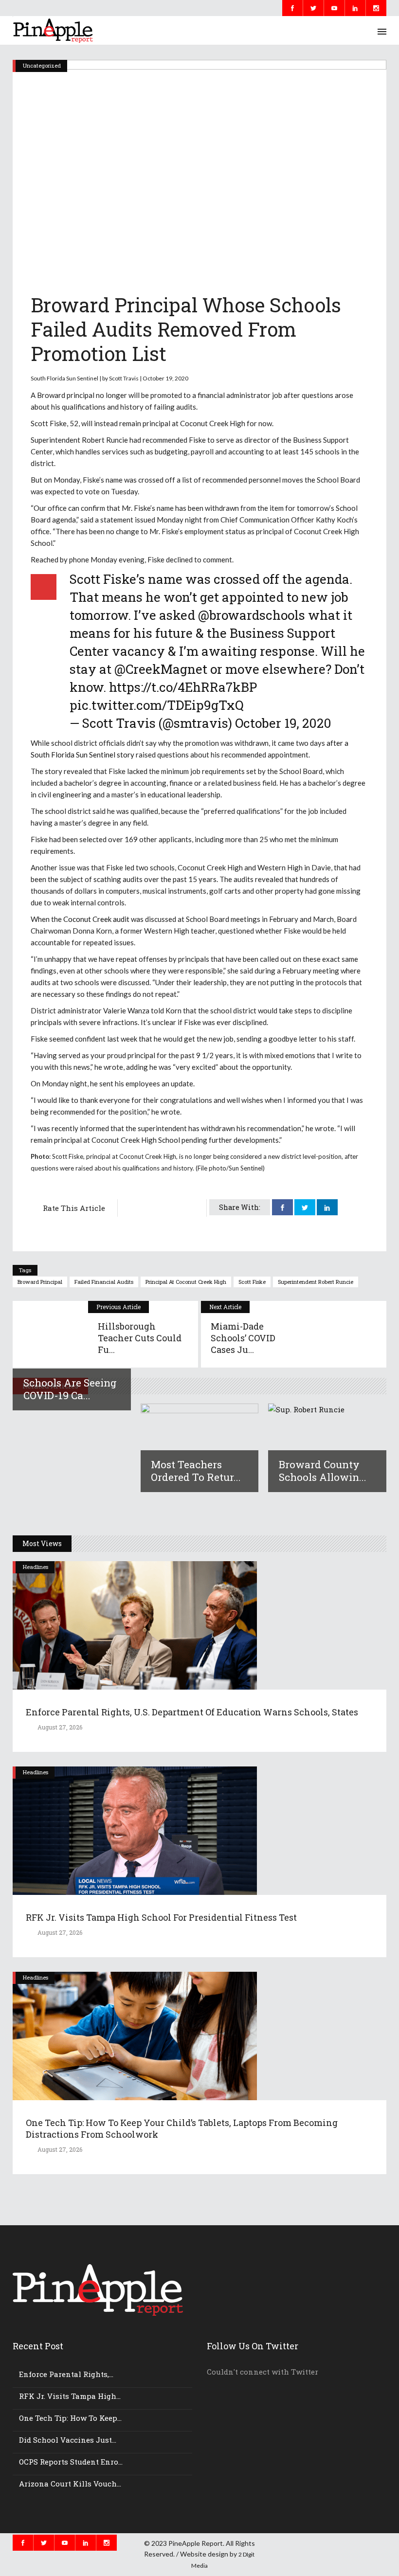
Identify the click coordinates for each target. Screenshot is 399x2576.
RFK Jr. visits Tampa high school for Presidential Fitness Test (161, 1917)
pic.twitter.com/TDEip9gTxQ (157, 705)
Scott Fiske (252, 1282)
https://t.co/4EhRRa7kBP (183, 687)
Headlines (36, 1567)
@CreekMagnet (161, 669)
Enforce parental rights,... (66, 2374)
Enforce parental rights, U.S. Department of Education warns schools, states (192, 1712)
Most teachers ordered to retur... (196, 1471)
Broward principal (40, 1282)
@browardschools (252, 615)
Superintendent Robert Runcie (316, 1282)
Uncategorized (42, 65)
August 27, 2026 (59, 1727)
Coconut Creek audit (96, 919)
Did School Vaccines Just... (68, 2440)
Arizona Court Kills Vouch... (70, 2484)
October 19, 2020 (283, 723)
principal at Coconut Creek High (186, 1282)
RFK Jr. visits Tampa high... (70, 2396)
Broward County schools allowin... (323, 1471)
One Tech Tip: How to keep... (70, 2418)
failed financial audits (104, 1282)
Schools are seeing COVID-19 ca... (70, 1389)
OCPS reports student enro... (71, 2462)
